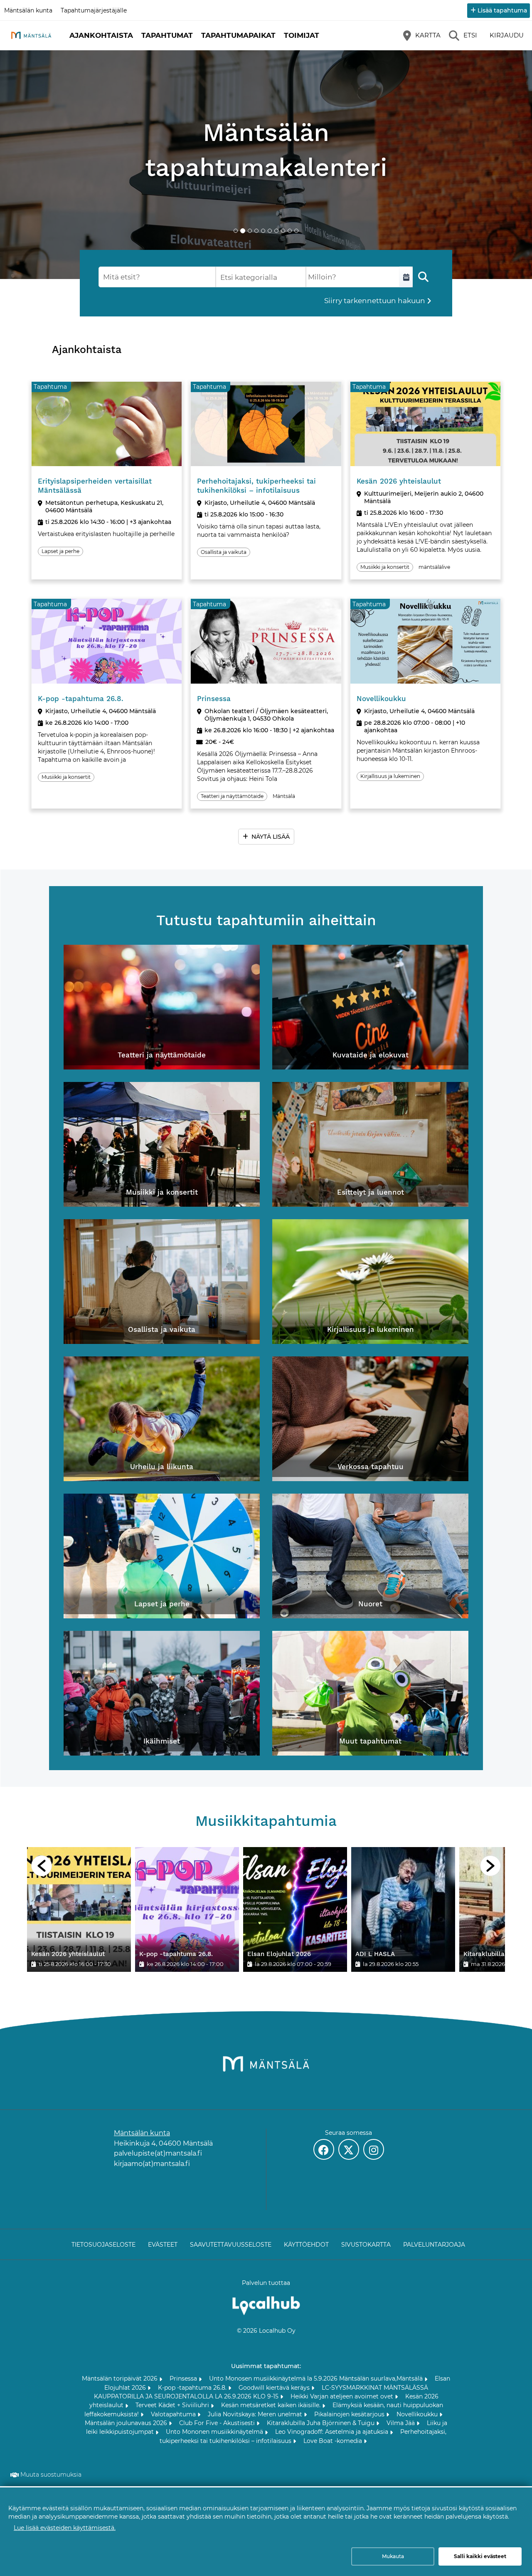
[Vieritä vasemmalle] (42, 1866)
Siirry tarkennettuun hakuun (375, 301)
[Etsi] (423, 277)
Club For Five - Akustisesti (218, 2423)
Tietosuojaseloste (103, 2245)
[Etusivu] (31, 35)
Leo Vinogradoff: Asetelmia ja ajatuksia (332, 2432)
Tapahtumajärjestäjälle (94, 10)
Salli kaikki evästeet (480, 2556)
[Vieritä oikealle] (490, 1866)
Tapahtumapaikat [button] (238, 35)
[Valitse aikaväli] (406, 277)
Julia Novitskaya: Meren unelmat (256, 2414)
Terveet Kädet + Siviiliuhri (173, 2405)
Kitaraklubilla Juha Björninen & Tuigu (321, 2423)
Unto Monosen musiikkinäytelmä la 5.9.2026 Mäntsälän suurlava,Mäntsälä (317, 2378)
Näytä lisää (271, 837)
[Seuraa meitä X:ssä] (349, 2149)
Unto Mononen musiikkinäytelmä (215, 2432)
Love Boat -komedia (334, 2441)
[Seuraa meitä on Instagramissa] (374, 2149)
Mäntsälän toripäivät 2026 (121, 2378)
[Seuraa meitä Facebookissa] (324, 2149)
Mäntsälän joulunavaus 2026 (127, 2423)
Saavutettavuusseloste (231, 2245)
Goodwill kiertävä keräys (275, 2388)
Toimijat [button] (302, 35)
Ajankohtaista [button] (101, 35)
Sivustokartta (366, 2245)
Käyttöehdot (306, 2245)
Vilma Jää (401, 2423)
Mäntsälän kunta (28, 10)
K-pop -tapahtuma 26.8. (193, 2388)
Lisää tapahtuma (502, 10)
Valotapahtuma (174, 2414)
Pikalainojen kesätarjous (350, 2414)
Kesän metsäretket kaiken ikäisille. (272, 2405)
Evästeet (163, 2245)
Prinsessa (184, 2378)
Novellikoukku (418, 2414)
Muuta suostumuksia (51, 2475)
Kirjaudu (507, 35)
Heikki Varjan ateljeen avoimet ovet (343, 2396)
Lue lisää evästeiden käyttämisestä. (65, 2528)
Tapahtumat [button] (167, 35)
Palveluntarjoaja (434, 2245)
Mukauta (393, 2556)
